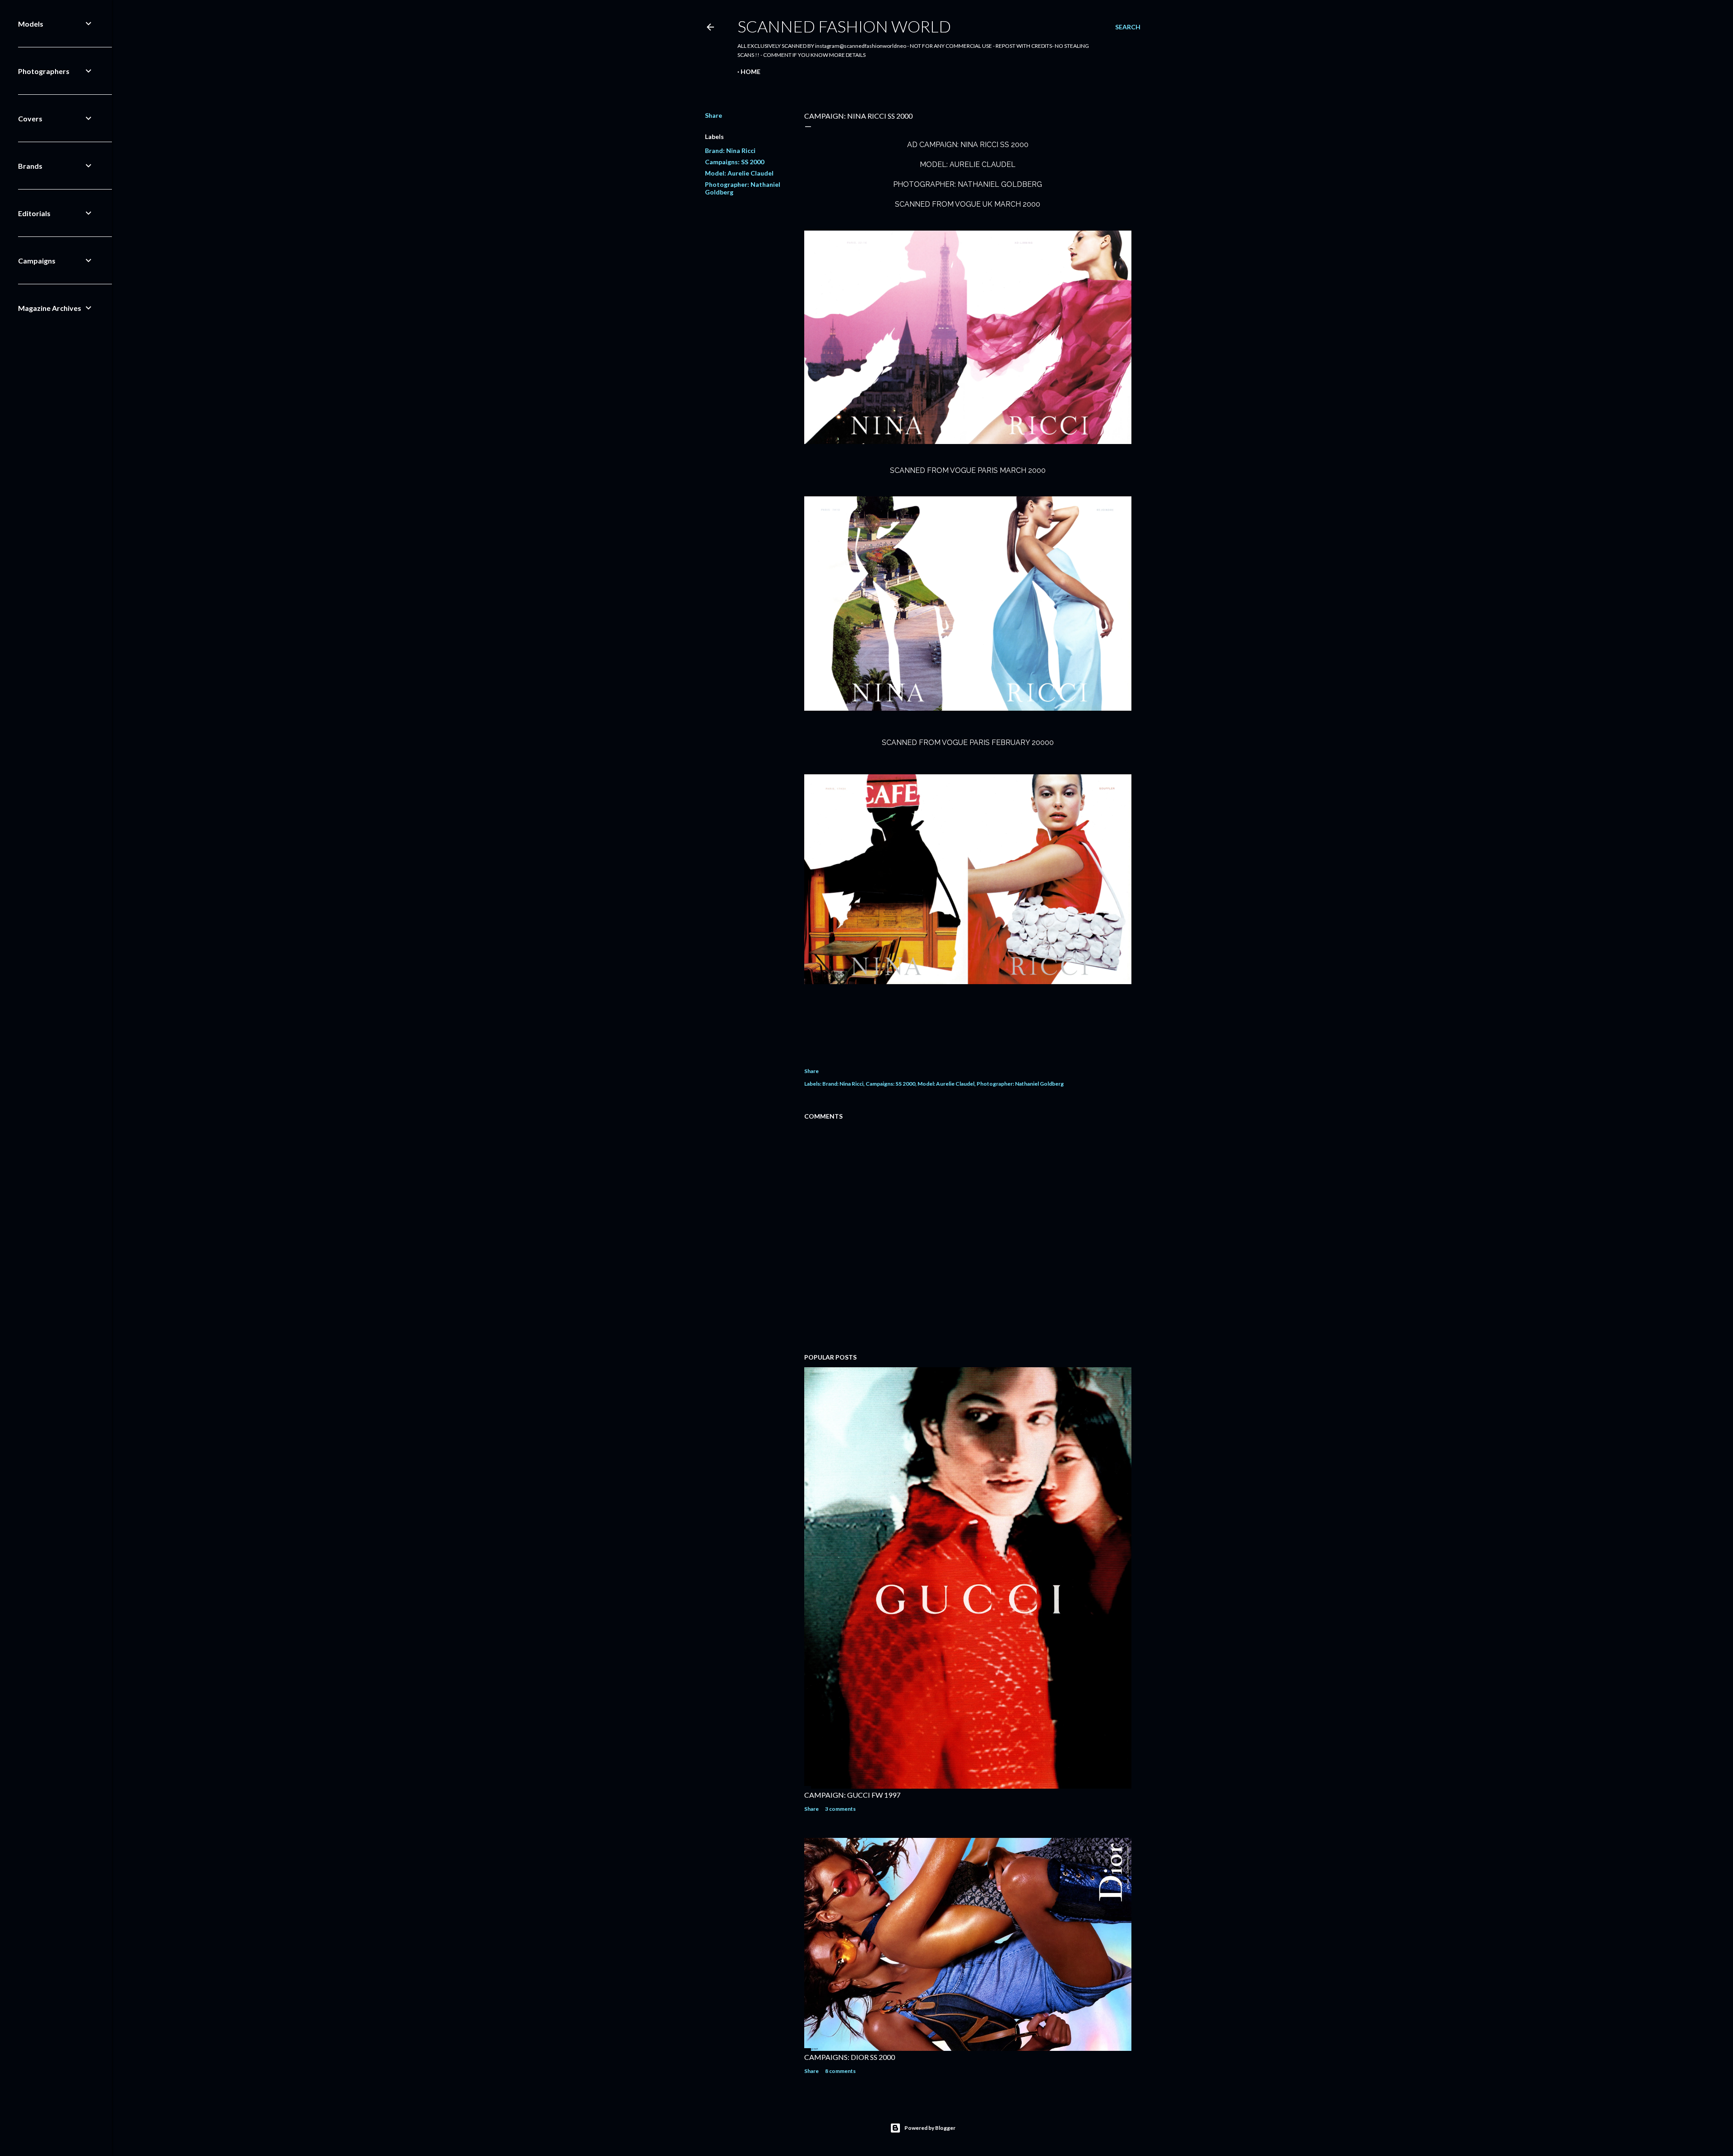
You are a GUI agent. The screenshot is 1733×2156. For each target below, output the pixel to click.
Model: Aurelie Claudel (739, 173)
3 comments (840, 1809)
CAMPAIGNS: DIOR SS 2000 (850, 2057)
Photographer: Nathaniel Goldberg (1020, 1084)
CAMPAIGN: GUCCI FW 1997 (852, 1795)
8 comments (840, 2071)
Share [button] (714, 115)
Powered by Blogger (930, 2128)
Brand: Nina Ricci (730, 150)
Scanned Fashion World (844, 26)
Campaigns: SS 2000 (734, 162)
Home (751, 72)
